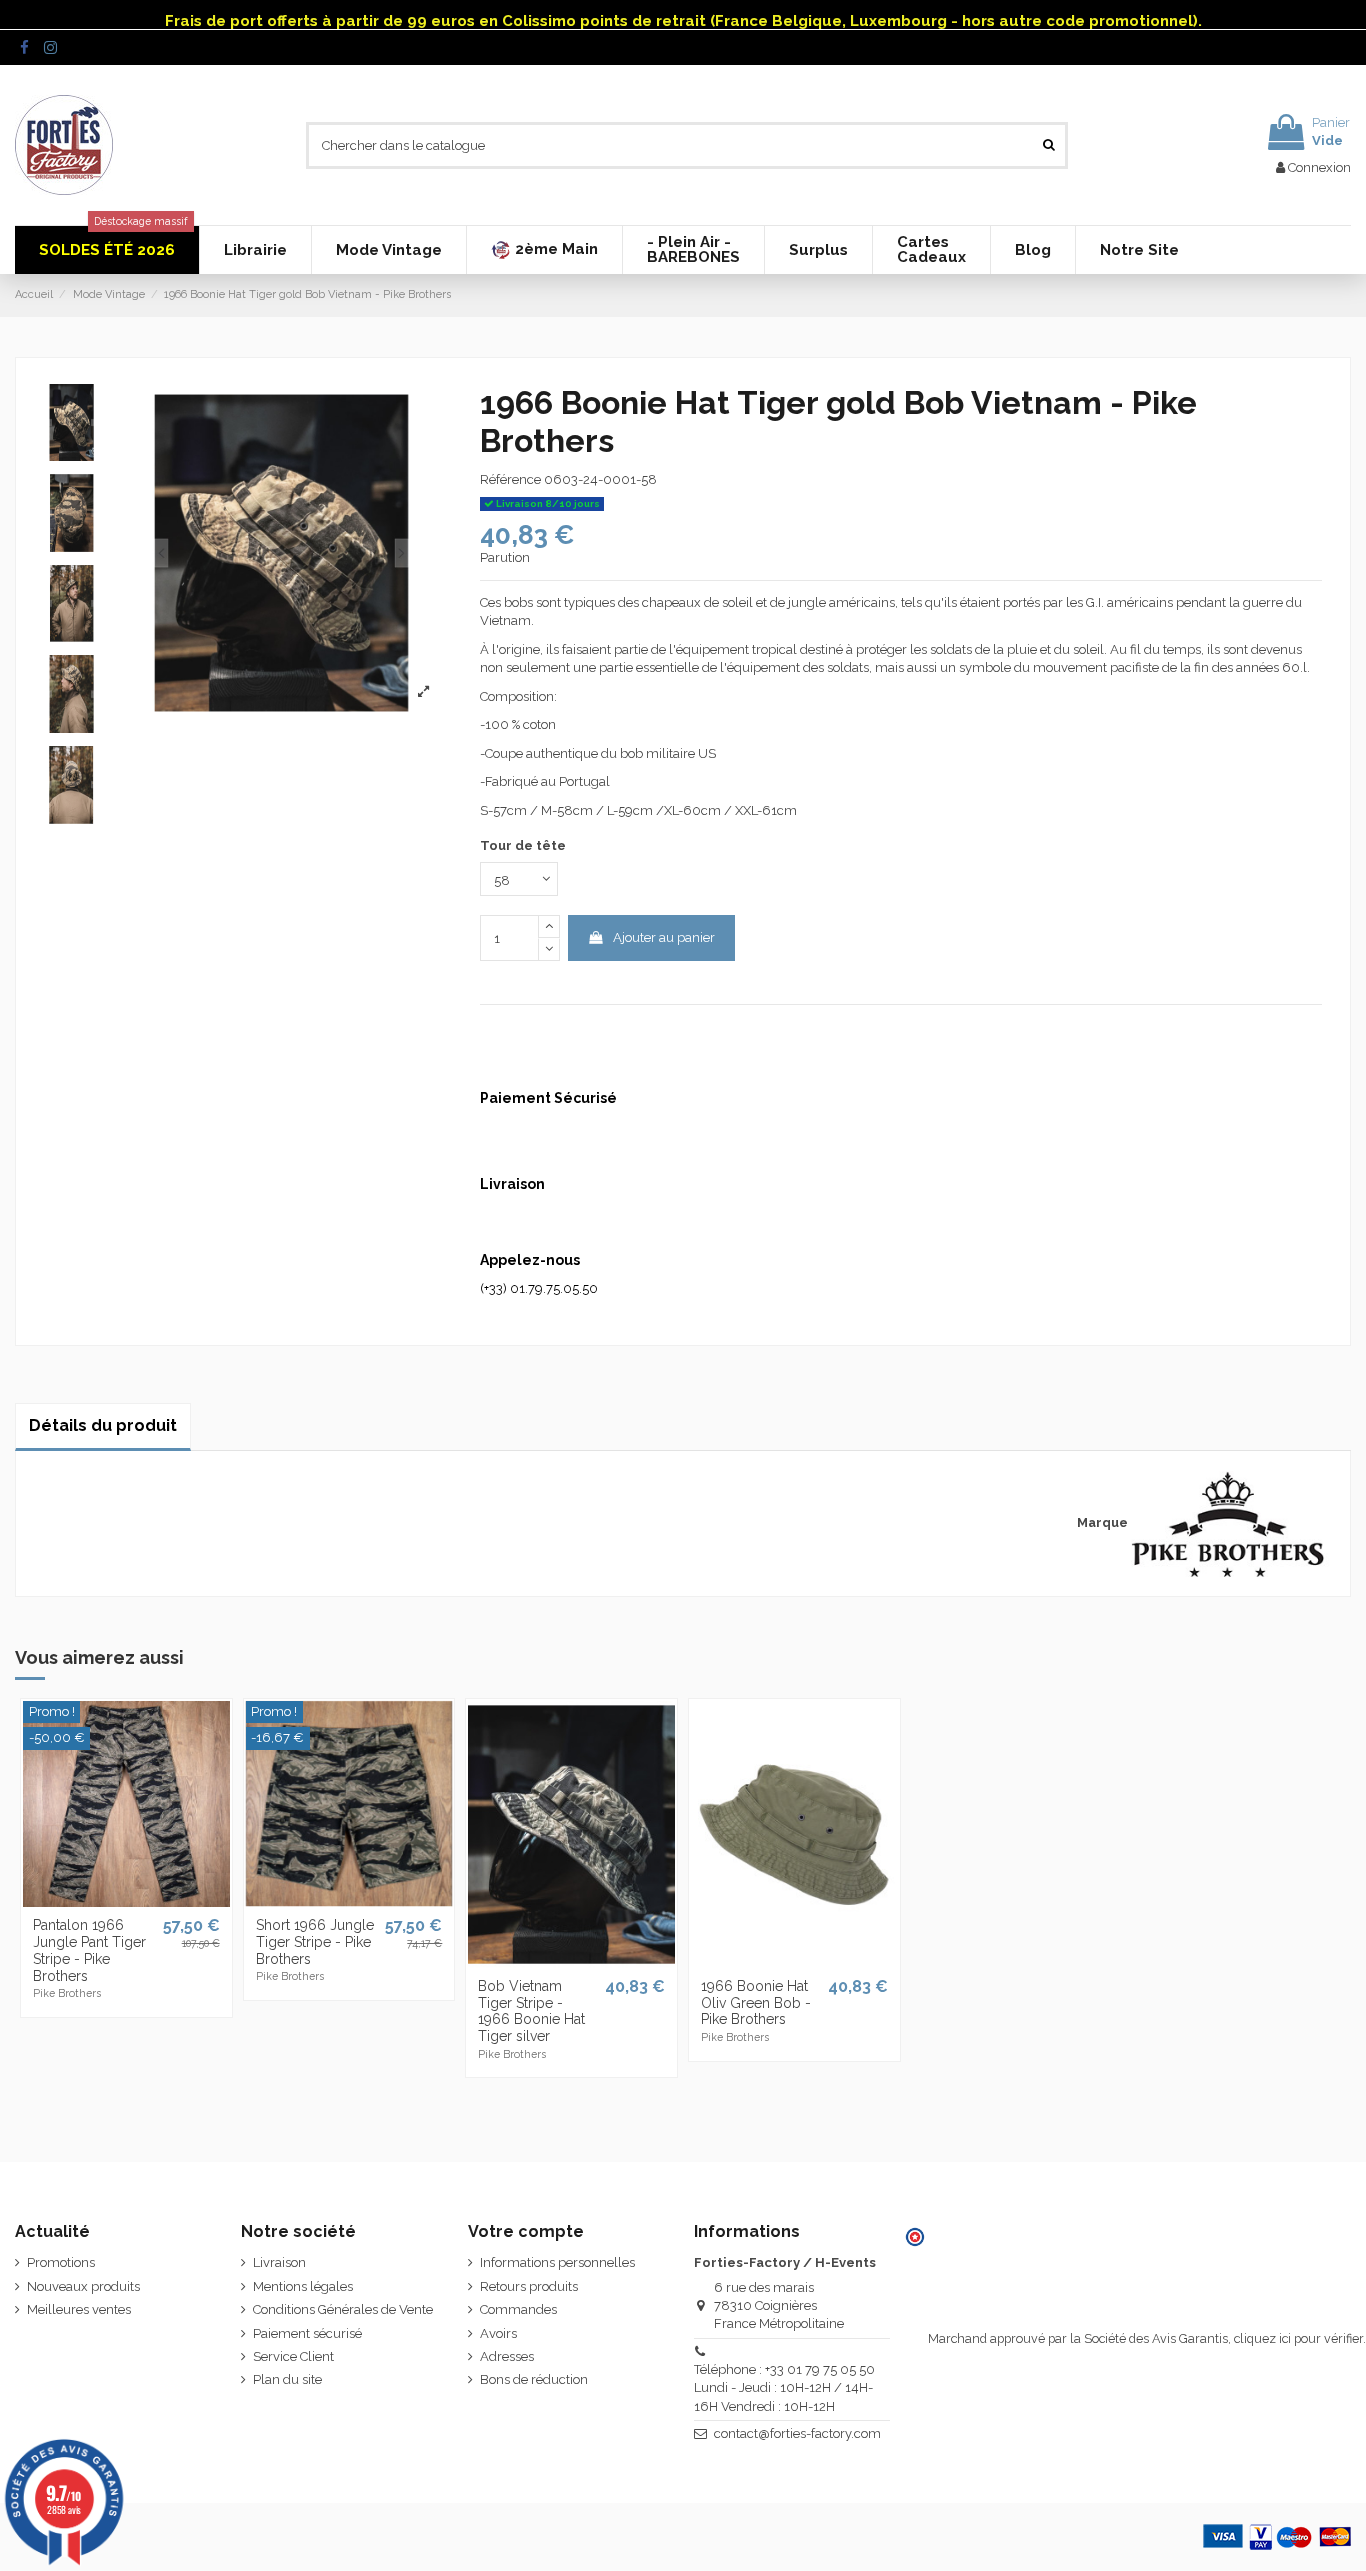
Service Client (293, 2356)
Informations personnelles (557, 2262)
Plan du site (287, 2379)
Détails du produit (103, 1425)
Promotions (61, 2262)
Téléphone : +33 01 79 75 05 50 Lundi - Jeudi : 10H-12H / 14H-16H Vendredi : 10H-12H (784, 2387)
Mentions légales (303, 2286)
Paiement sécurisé (307, 2333)
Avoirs (498, 2333)
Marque (1102, 1522)
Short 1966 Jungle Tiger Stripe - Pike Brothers (315, 1942)
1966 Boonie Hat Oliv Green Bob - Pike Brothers (756, 2003)
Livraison (279, 2262)
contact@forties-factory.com (797, 2433)
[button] (544, 250)
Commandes (518, 2309)
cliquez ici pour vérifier (1298, 2338)
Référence (510, 479)
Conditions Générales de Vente (343, 2309)
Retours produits (529, 2286)
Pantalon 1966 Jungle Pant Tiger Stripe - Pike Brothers (89, 1950)
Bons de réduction (534, 2379)
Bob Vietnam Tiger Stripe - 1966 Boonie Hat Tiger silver (531, 2011)
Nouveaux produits (83, 2286)
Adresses (507, 2356)
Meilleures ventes (79, 2309)
